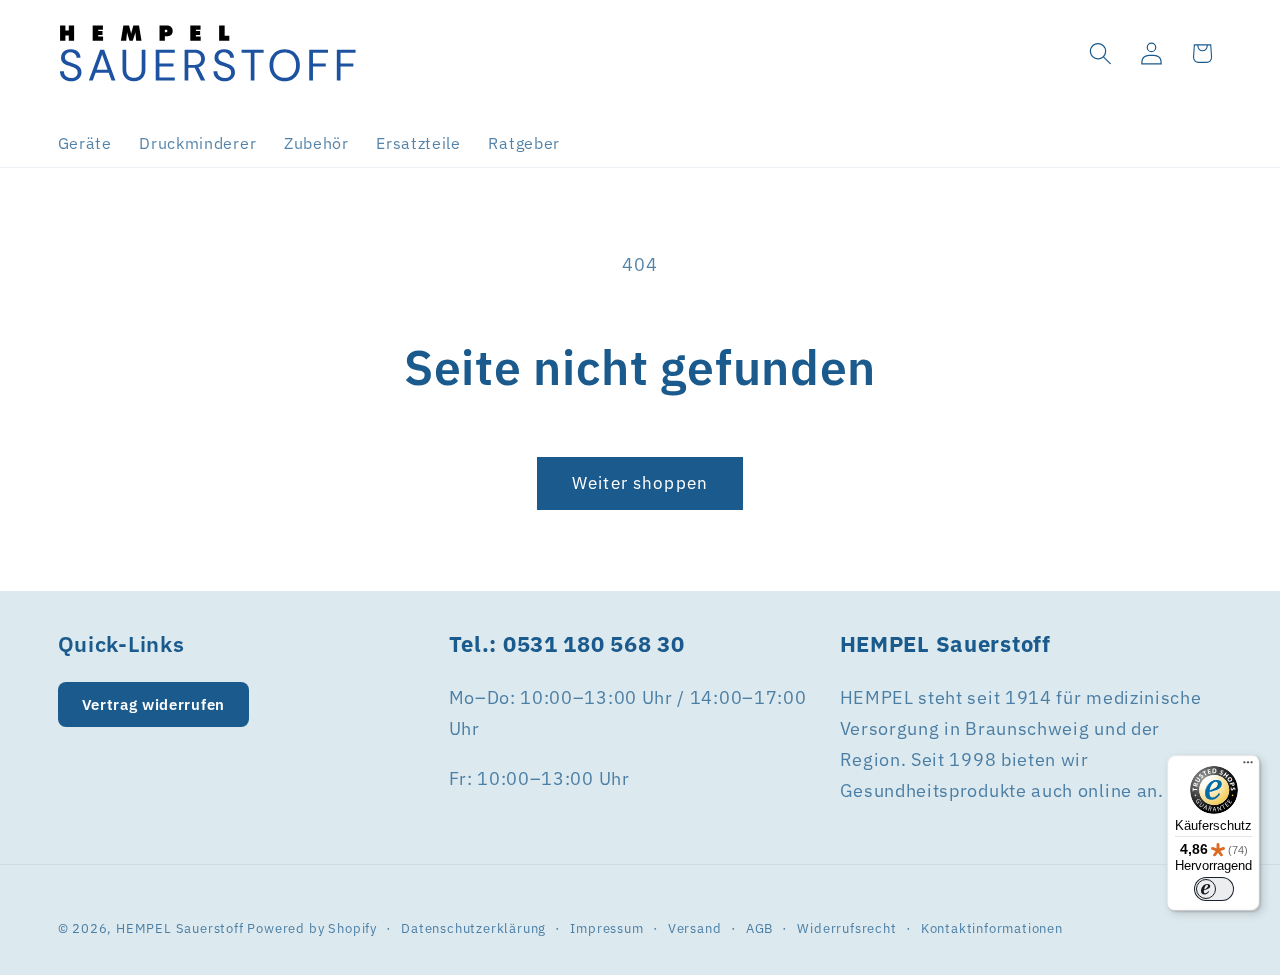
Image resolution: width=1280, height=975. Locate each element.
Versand (695, 928)
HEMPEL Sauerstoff (180, 928)
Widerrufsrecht (846, 928)
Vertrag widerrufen (153, 704)
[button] (1100, 53)
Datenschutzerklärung (473, 928)
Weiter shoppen (640, 482)
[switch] (1214, 889)
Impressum (606, 928)
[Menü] (1248, 767)
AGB (759, 928)
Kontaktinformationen (992, 928)
